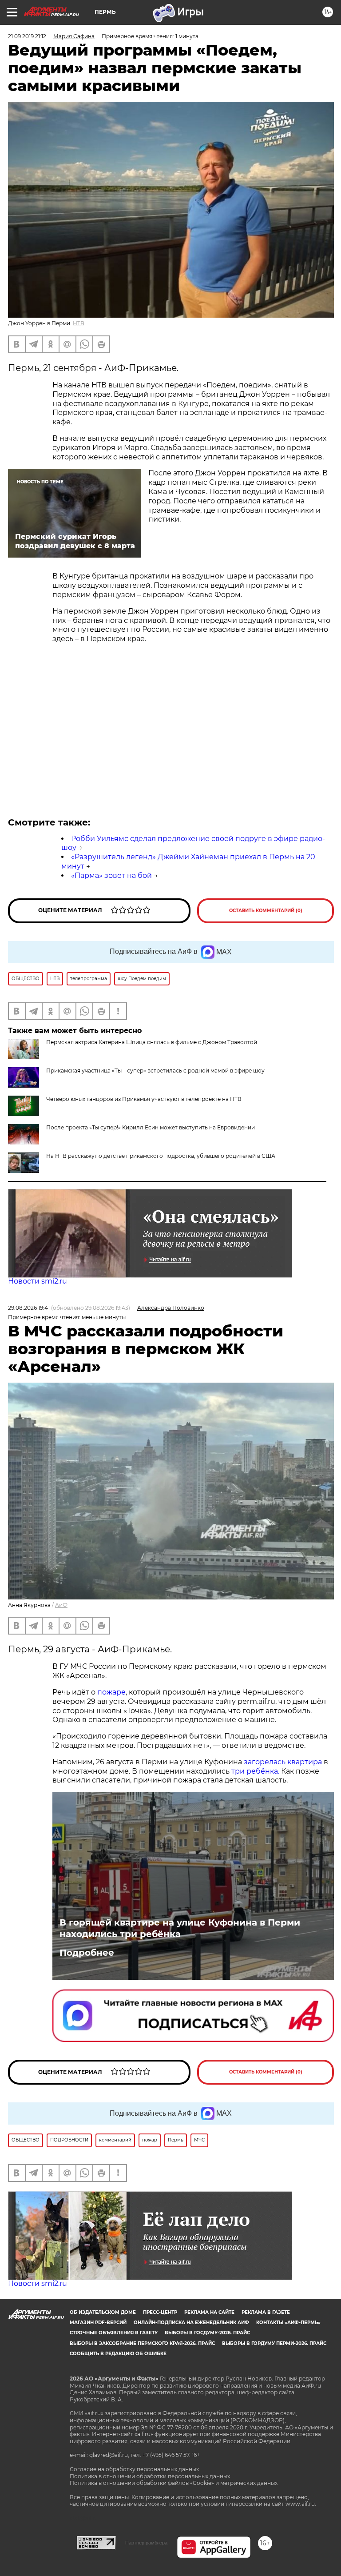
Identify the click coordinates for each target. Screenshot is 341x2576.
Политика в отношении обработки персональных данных (150, 2476)
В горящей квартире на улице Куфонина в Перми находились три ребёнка (180, 1928)
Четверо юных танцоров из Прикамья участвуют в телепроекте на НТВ (144, 1099)
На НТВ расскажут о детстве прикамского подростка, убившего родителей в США (161, 1156)
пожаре (111, 1692)
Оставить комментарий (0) (266, 911)
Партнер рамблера (146, 2543)
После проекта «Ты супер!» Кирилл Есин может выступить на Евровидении (151, 1127)
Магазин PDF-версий (98, 2323)
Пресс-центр (160, 2312)
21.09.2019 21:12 (27, 36)
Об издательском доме (103, 2312)
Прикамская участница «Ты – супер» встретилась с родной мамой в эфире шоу (155, 1071)
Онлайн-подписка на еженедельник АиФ (191, 2323)
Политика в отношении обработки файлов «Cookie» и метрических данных (174, 2483)
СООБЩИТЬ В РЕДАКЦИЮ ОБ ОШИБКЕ (118, 2354)
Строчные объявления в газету (114, 2333)
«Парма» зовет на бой (111, 875)
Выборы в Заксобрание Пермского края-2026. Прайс (142, 2343)
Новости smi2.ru (38, 1281)
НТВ (79, 323)
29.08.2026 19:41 (29, 1308)
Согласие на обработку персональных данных (134, 2469)
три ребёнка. (254, 1771)
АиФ (61, 1605)
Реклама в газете (266, 2312)
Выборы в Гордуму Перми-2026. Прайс (274, 2343)
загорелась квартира (282, 1762)
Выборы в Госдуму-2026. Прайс (207, 2333)
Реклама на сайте (209, 2312)
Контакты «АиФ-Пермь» (288, 2323)
